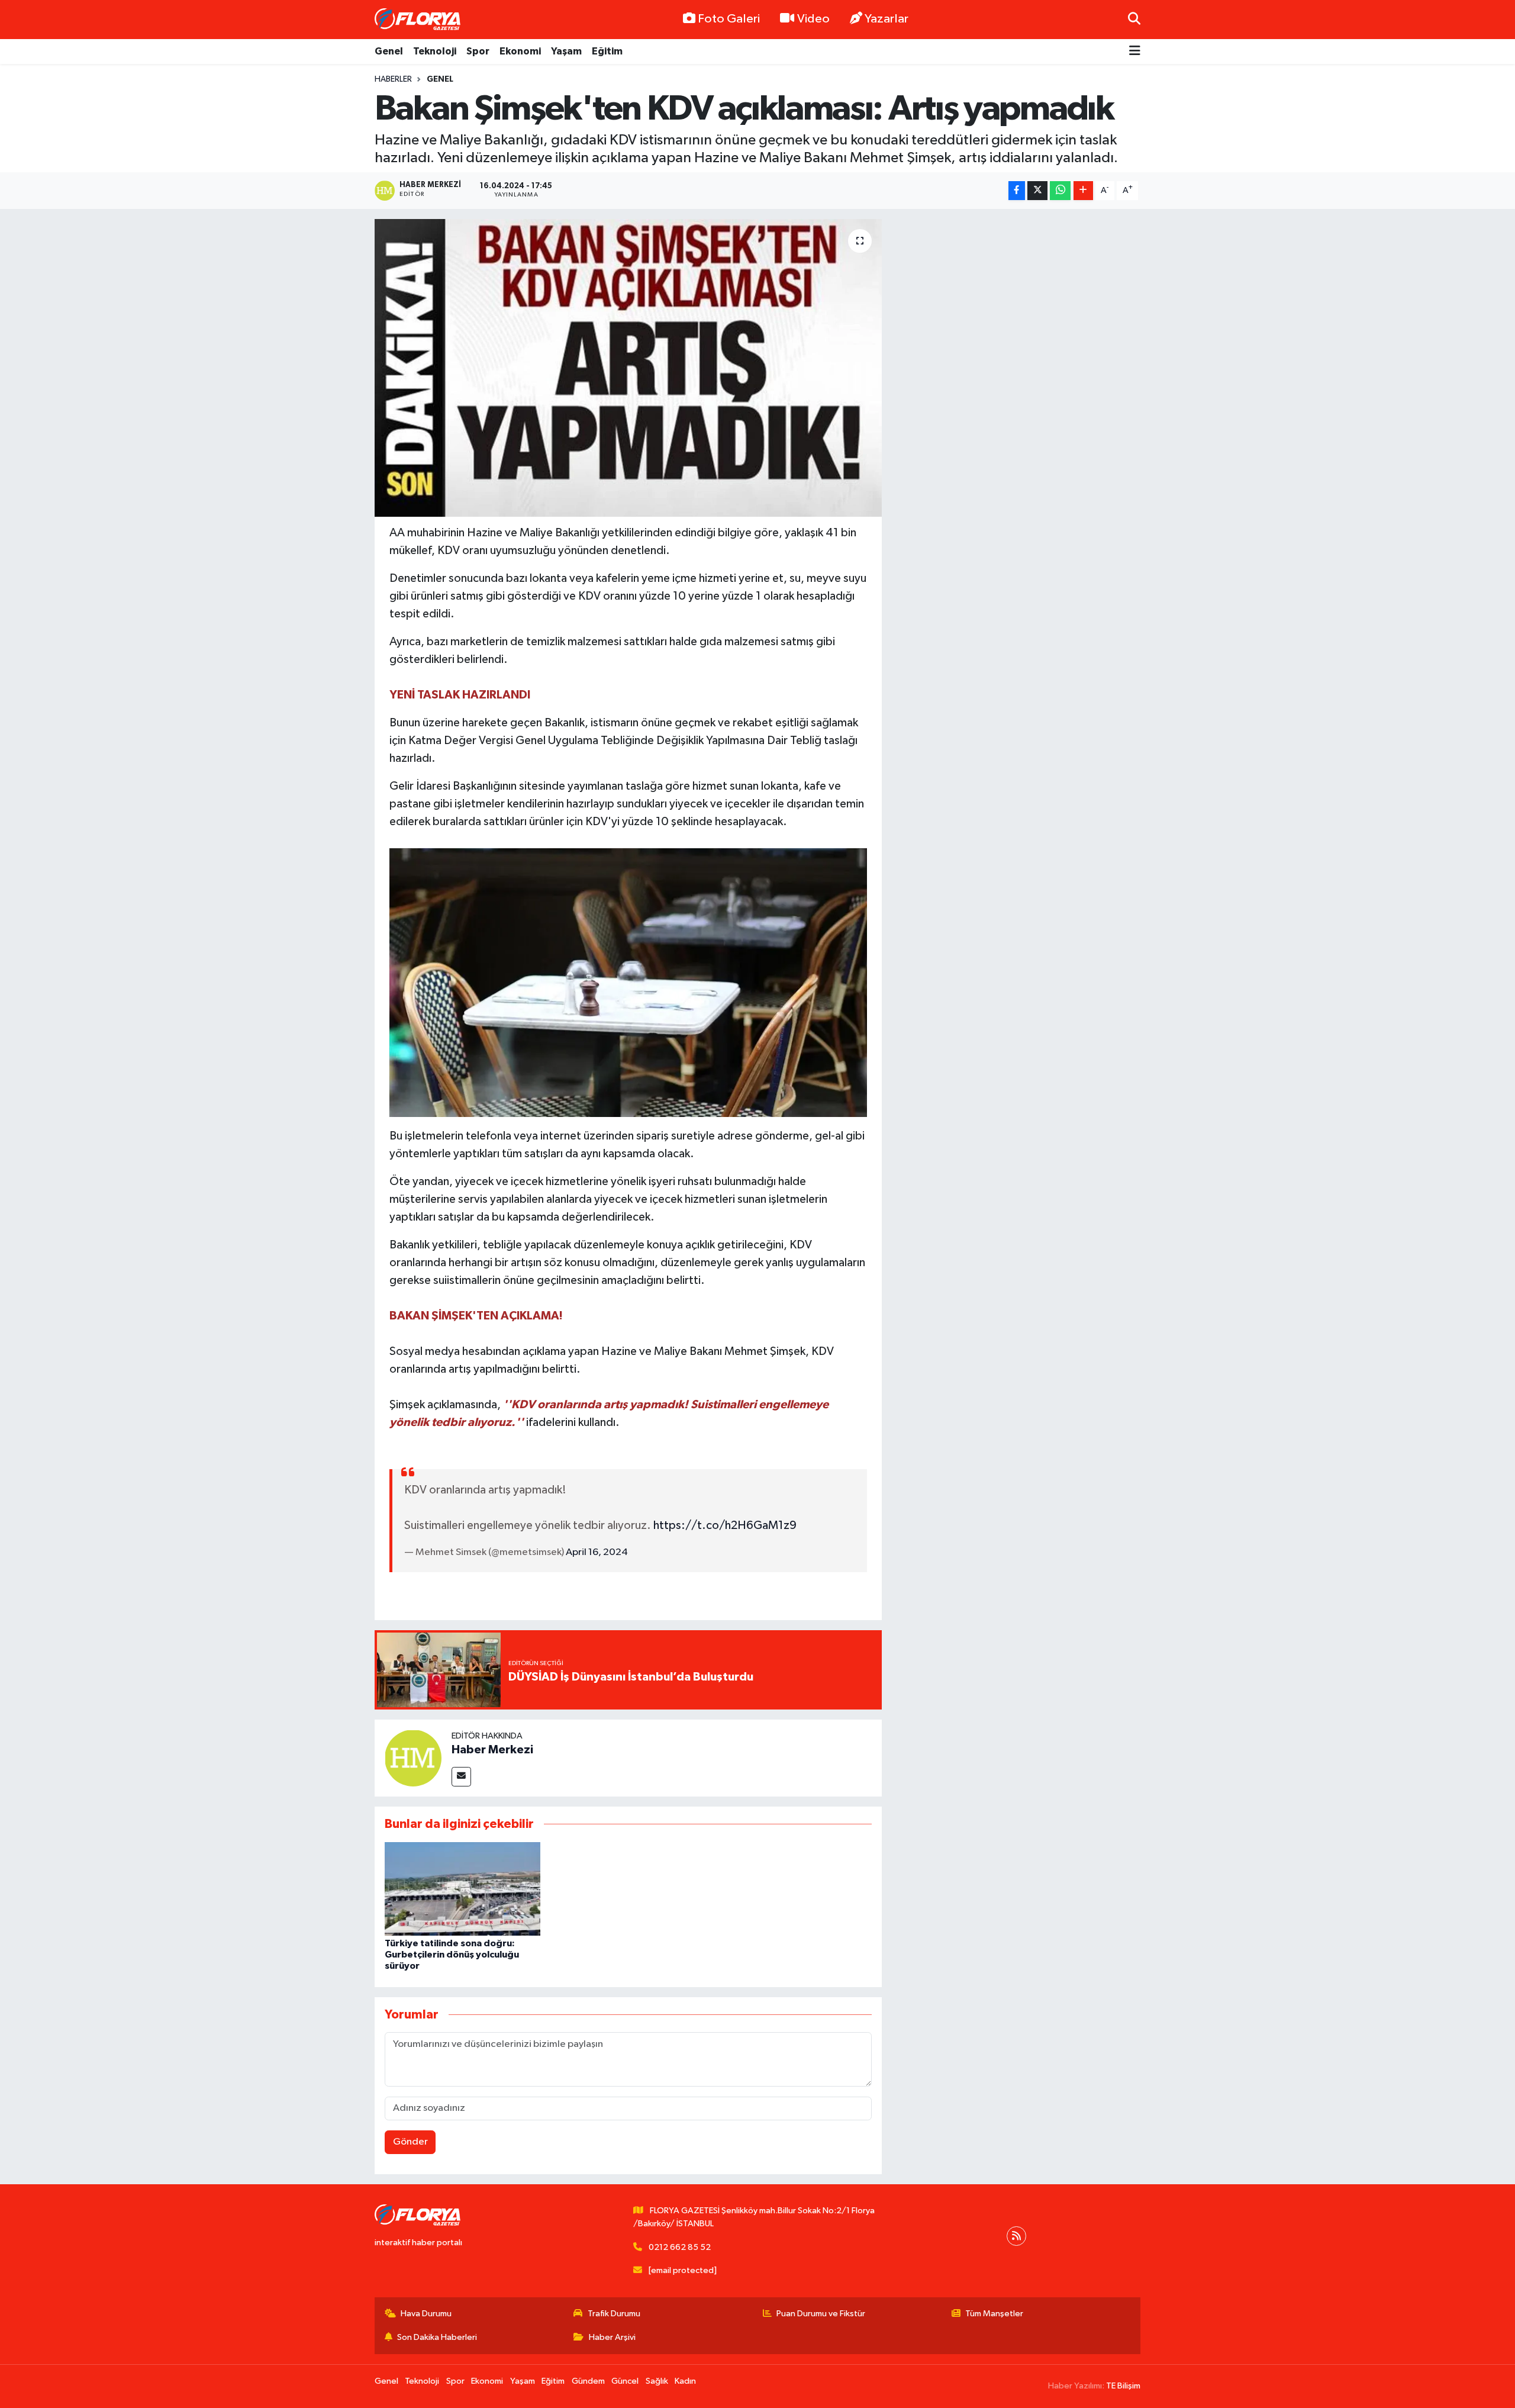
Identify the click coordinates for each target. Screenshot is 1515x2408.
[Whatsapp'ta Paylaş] (1060, 191)
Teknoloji (435, 51)
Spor (478, 51)
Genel (389, 51)
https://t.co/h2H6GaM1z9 (725, 1525)
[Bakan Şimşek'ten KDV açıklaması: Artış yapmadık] (628, 368)
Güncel (625, 2381)
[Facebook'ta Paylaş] (1017, 191)
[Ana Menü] (1135, 52)
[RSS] (1016, 2236)
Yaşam (566, 51)
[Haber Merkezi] (413, 1758)
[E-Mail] (461, 1777)
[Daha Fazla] (1083, 191)
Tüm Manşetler (994, 2314)
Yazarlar (887, 19)
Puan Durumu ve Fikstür (821, 2314)
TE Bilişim (1123, 2386)
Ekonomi (520, 51)
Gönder (410, 2142)
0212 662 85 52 (680, 2247)
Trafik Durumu (614, 2314)
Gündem (588, 2381)
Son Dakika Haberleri (437, 2337)
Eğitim (607, 51)
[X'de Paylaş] (1037, 191)
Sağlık (657, 2381)
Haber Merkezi (492, 1750)
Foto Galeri (729, 19)
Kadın (685, 2381)
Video (813, 19)
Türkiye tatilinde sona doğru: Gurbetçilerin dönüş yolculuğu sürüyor (452, 1955)
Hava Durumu (426, 2314)
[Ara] (1134, 19)
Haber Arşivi (612, 2337)
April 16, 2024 (597, 1552)
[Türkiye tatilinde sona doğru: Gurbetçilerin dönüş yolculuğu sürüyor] (462, 1889)
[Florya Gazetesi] (419, 20)
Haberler (393, 79)
